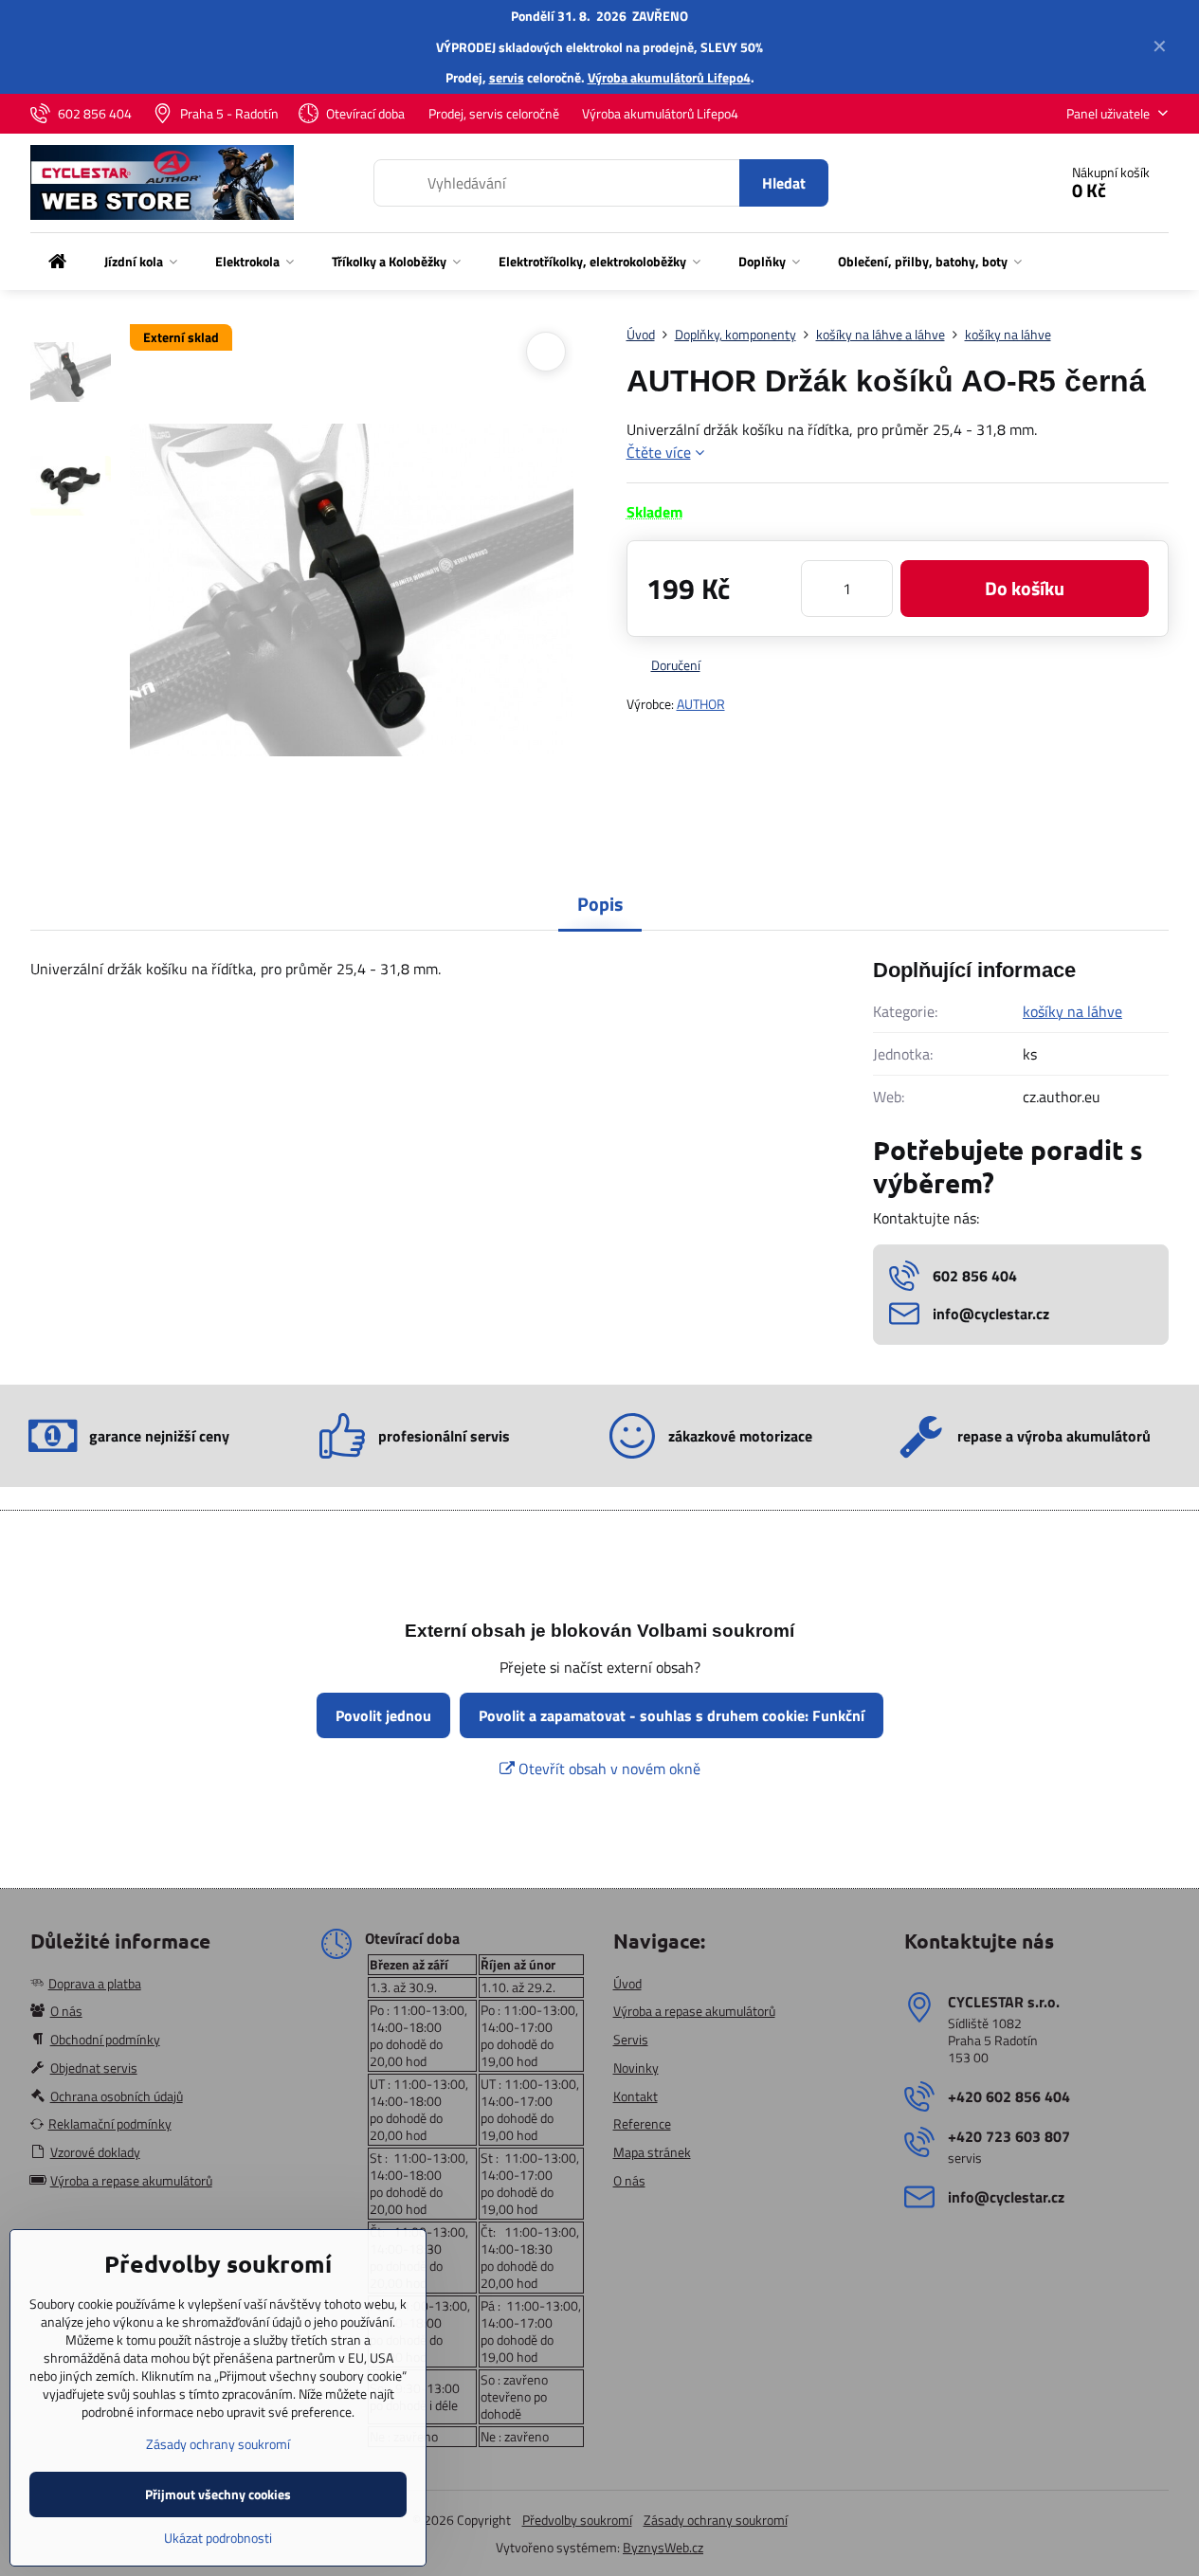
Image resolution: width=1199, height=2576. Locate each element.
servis (507, 77)
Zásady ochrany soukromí (716, 2520)
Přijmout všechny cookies (218, 2494)
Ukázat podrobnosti (218, 2538)
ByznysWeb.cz (663, 2547)
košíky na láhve (1072, 1011)
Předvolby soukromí (577, 2520)
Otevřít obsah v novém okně (608, 1769)
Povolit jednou (383, 1715)
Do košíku (1025, 588)
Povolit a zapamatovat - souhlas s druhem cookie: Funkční (672, 1715)
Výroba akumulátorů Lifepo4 (669, 77)
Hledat (784, 183)
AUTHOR (701, 704)
